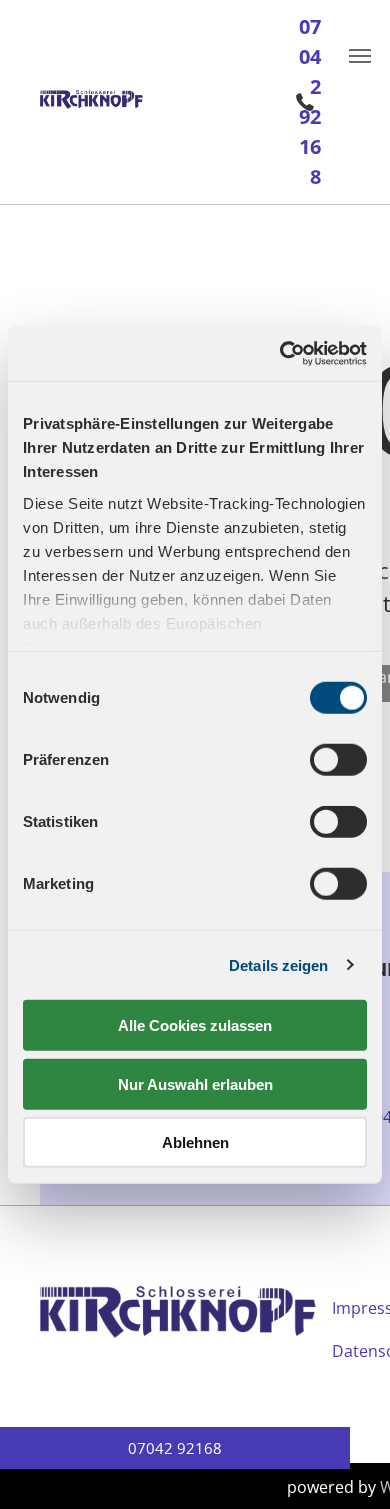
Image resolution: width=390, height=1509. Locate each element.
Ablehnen (195, 1142)
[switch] (338, 760)
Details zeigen (278, 964)
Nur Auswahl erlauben (195, 1083)
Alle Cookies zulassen (195, 1025)
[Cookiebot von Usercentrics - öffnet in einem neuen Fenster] (280, 353)
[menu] (360, 56)
